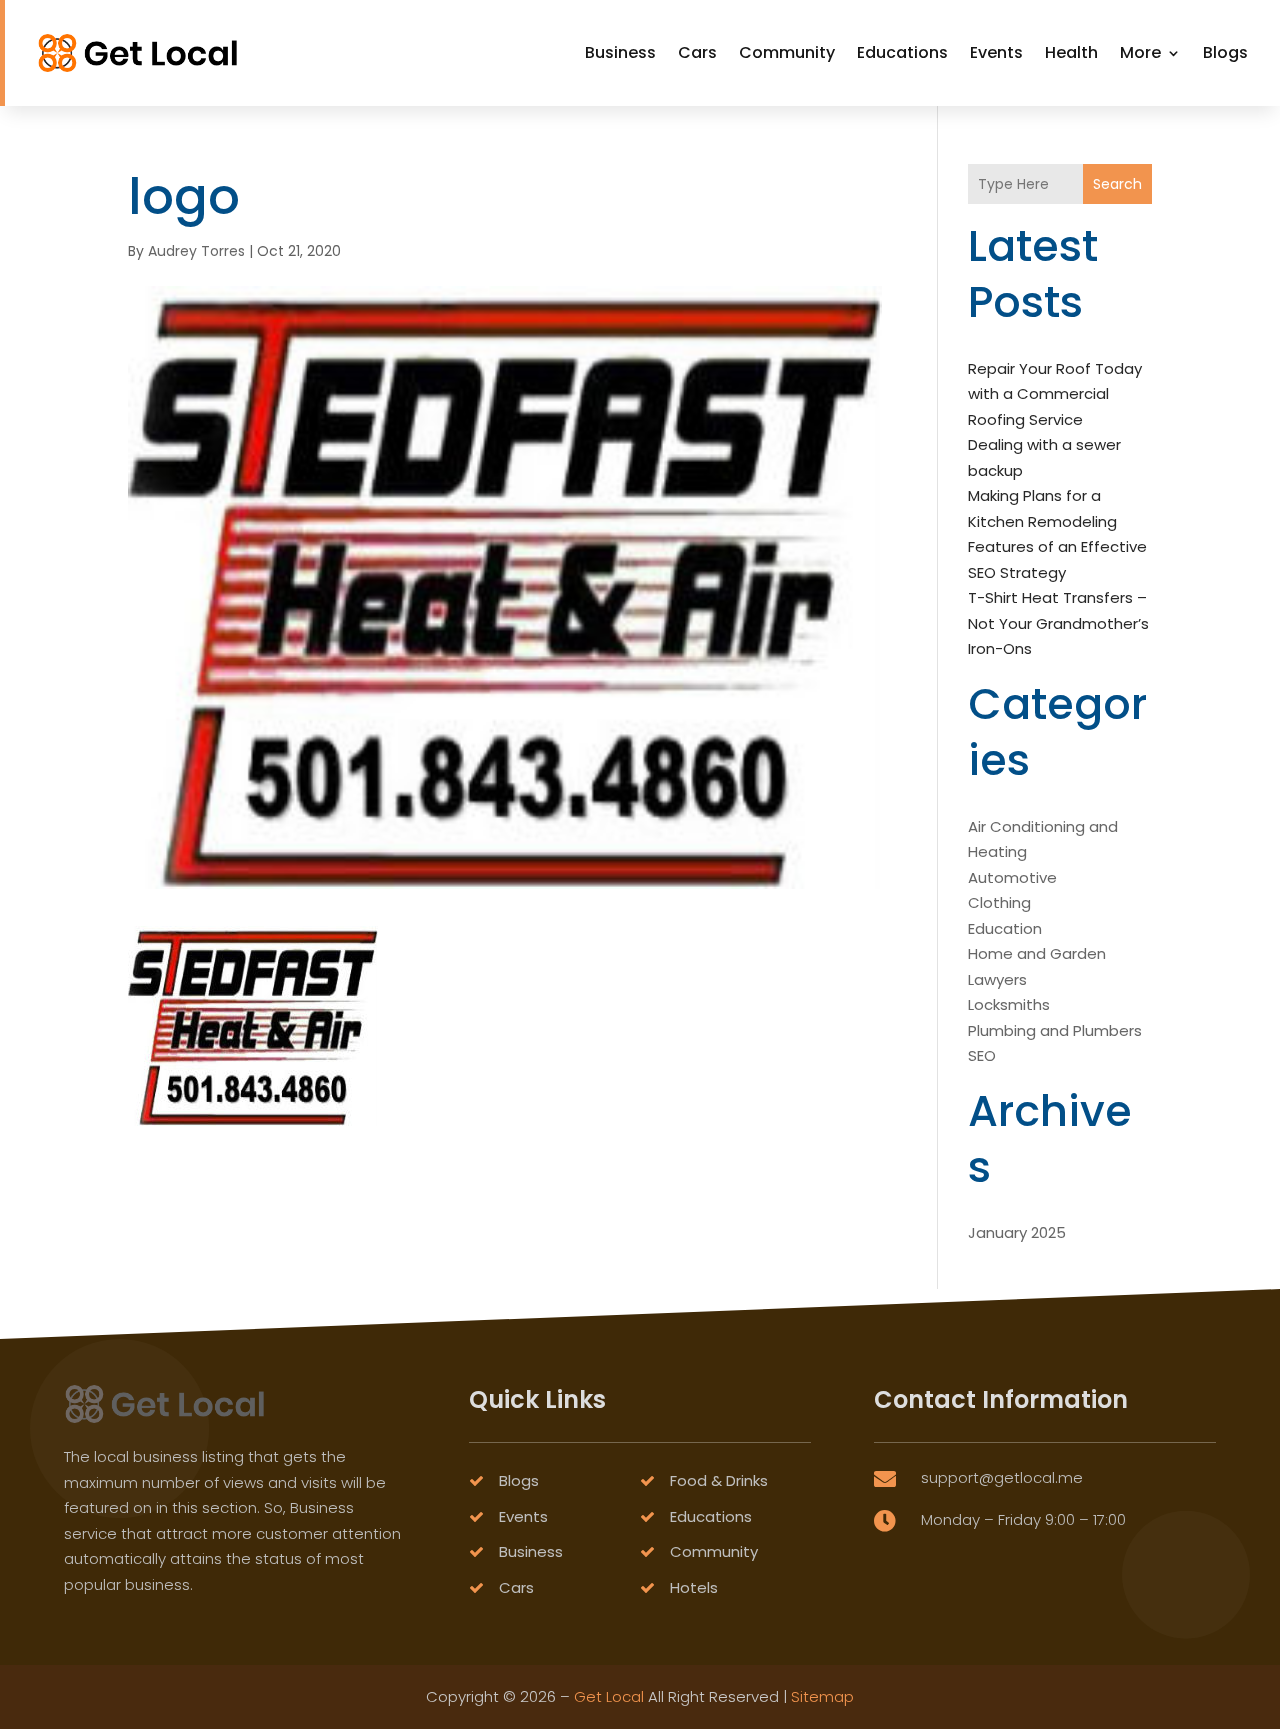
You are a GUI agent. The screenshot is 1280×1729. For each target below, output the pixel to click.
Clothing (999, 902)
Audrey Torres (196, 251)
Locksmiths (1009, 1004)
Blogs (1225, 52)
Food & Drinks (719, 1480)
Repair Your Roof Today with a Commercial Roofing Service (1055, 394)
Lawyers (997, 979)
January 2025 (1017, 1232)
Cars (697, 52)
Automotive (1012, 877)
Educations (902, 52)
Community (787, 52)
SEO (982, 1055)
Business (620, 52)
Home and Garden (1037, 953)
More (1140, 52)
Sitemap (822, 1696)
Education (1005, 928)
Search (1117, 184)
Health (1071, 52)
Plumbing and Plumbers (1055, 1030)
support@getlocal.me (1002, 1477)
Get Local (609, 1696)
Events (996, 52)
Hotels (694, 1587)
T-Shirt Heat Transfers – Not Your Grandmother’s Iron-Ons (1058, 623)
